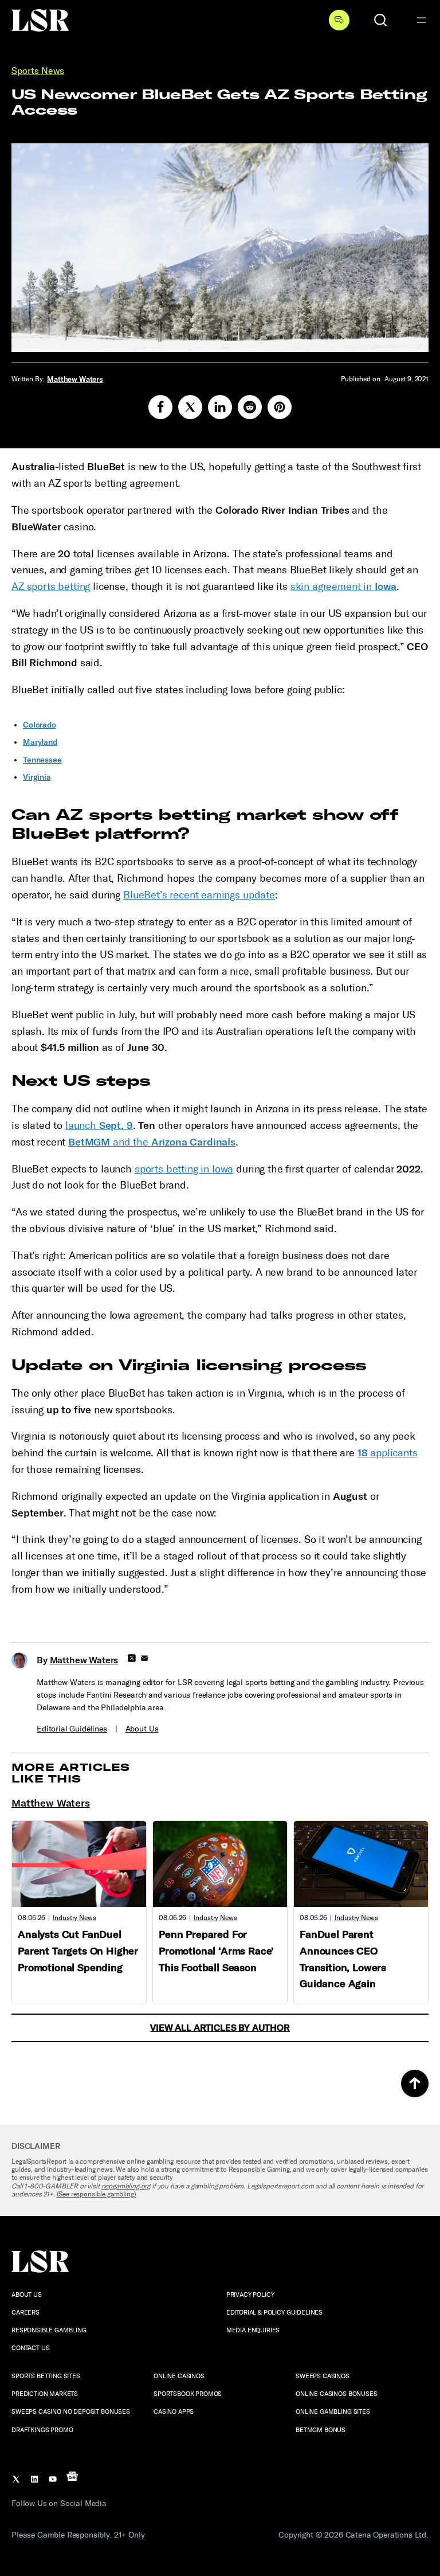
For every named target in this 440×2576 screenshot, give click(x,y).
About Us (142, 1729)
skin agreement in (344, 587)
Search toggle (380, 20)
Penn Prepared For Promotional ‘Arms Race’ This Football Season (216, 1951)
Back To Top (415, 2084)
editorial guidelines (72, 1729)
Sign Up (339, 20)
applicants (388, 1453)
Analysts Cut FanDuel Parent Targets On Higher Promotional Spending (78, 1951)
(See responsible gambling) (97, 2194)
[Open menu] (422, 20)
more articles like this (71, 1773)
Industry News (74, 1918)
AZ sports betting (51, 587)
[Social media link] (160, 407)
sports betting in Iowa (184, 1169)
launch (99, 1125)
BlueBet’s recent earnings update (199, 895)
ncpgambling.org (126, 2186)
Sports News (38, 71)
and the (152, 1142)
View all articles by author (220, 2028)
